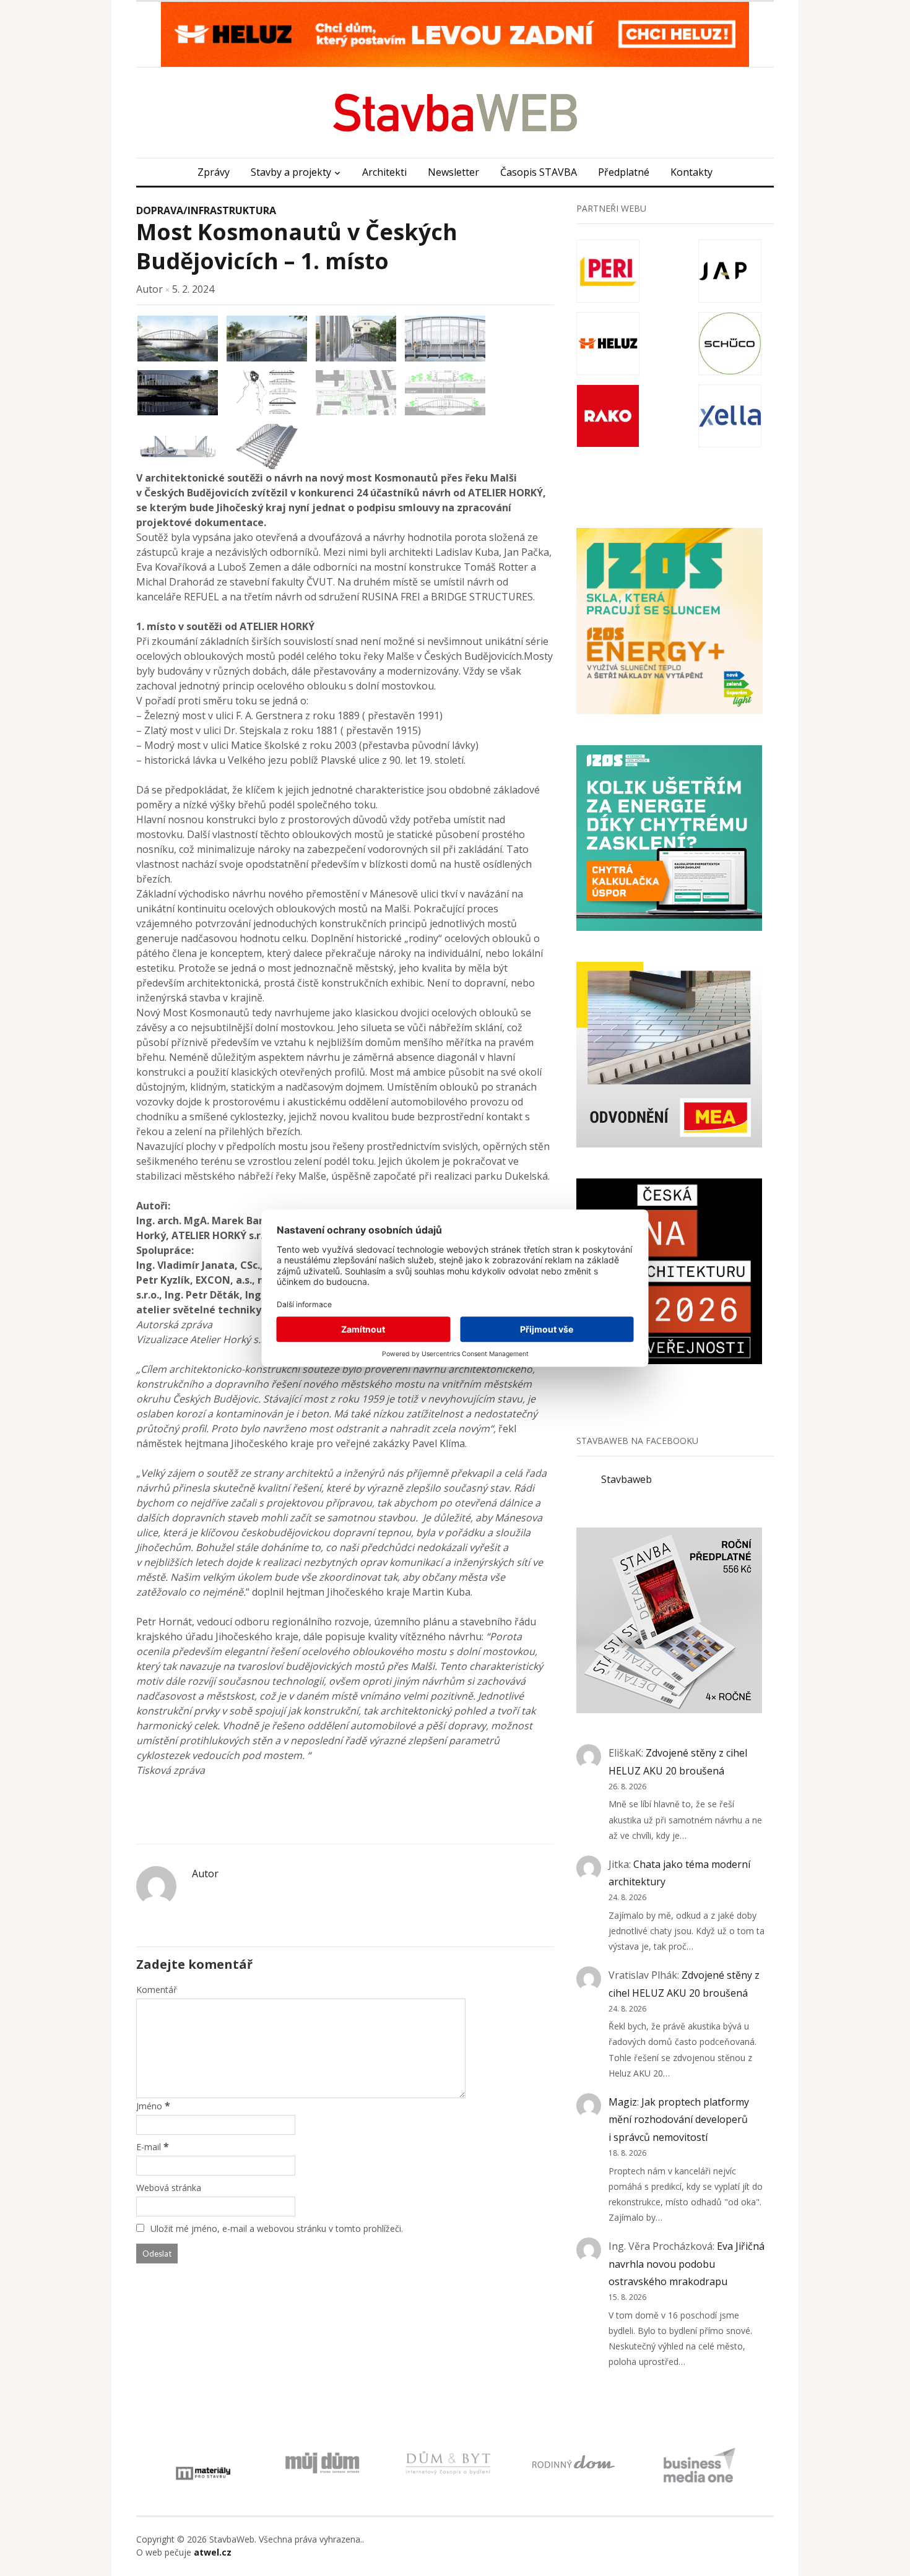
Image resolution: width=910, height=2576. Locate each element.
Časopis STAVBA (539, 172)
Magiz (623, 2102)
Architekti (384, 172)
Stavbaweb (626, 1479)
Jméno (149, 2106)
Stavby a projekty (291, 172)
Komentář (157, 1990)
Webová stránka (169, 2188)
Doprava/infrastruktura (206, 210)
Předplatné (624, 172)
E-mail (149, 2147)
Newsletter (453, 172)
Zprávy (214, 172)
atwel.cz (213, 2552)
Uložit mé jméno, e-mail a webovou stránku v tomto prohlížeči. (277, 2228)
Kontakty (691, 172)
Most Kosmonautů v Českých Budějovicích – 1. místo (297, 246)
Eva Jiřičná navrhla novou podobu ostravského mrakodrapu (687, 2264)
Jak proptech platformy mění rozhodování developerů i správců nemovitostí (679, 2120)
